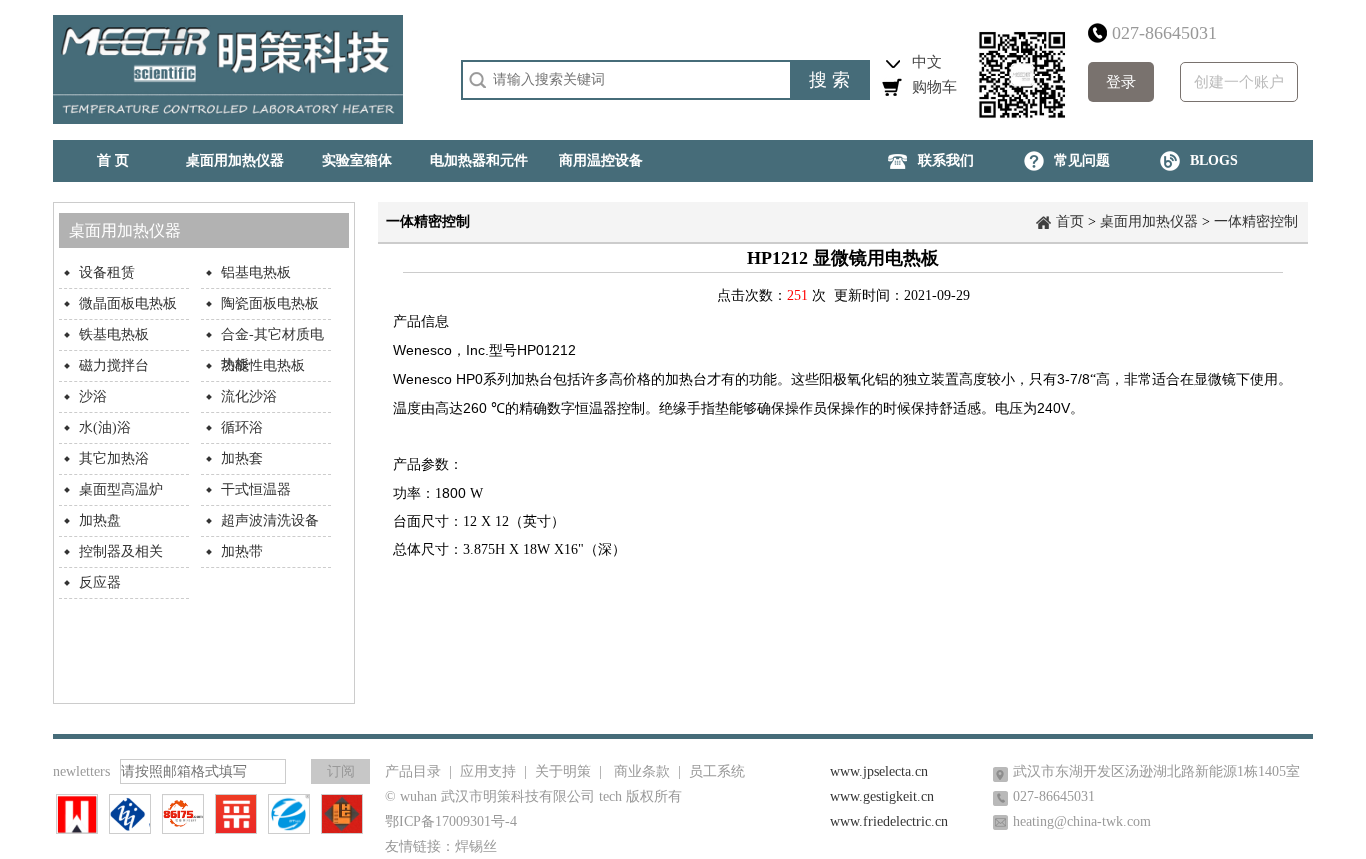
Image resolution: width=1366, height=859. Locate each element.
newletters (81, 771)
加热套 (242, 458)
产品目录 (413, 771)
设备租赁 (107, 272)
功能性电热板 (263, 365)
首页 (1070, 221)
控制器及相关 (121, 551)
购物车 (934, 87)
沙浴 (93, 396)
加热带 (242, 551)
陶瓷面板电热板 (270, 303)
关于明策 (563, 771)
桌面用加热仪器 (1149, 221)
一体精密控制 (1256, 221)
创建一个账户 (1239, 82)
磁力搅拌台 (114, 365)
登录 (1121, 82)
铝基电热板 (256, 272)
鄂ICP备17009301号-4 (451, 821)
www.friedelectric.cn (889, 821)
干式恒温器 (256, 489)
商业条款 (642, 771)
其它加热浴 (114, 458)
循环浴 (242, 427)
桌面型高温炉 (121, 489)
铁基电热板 (114, 334)
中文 (927, 62)
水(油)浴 (105, 427)
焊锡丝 (476, 846)
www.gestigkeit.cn (882, 796)
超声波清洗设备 (270, 520)
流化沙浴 (249, 396)
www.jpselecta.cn (879, 771)
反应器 (100, 582)
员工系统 (717, 771)
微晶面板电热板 (128, 303)
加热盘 (100, 520)
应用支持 (488, 771)
